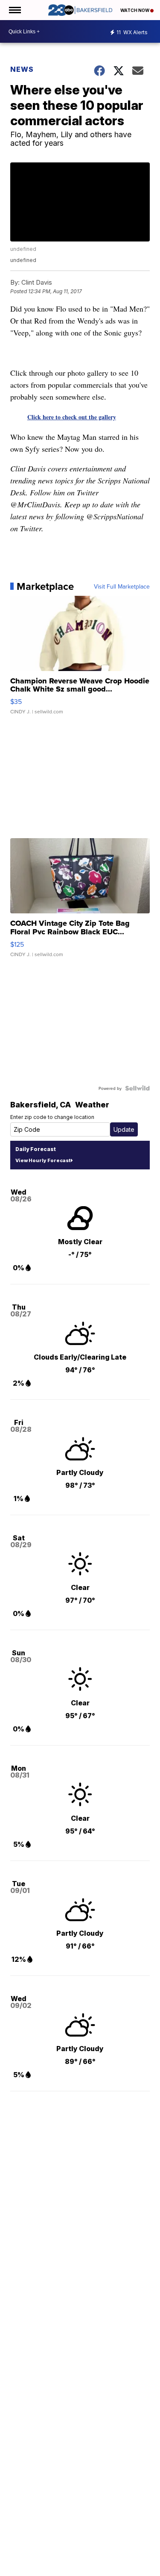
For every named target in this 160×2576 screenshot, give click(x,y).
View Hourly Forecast (43, 1160)
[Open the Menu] (14, 10)
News (22, 69)
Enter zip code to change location (52, 1117)
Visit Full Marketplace (122, 586)
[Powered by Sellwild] (137, 1088)
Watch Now (135, 10)
